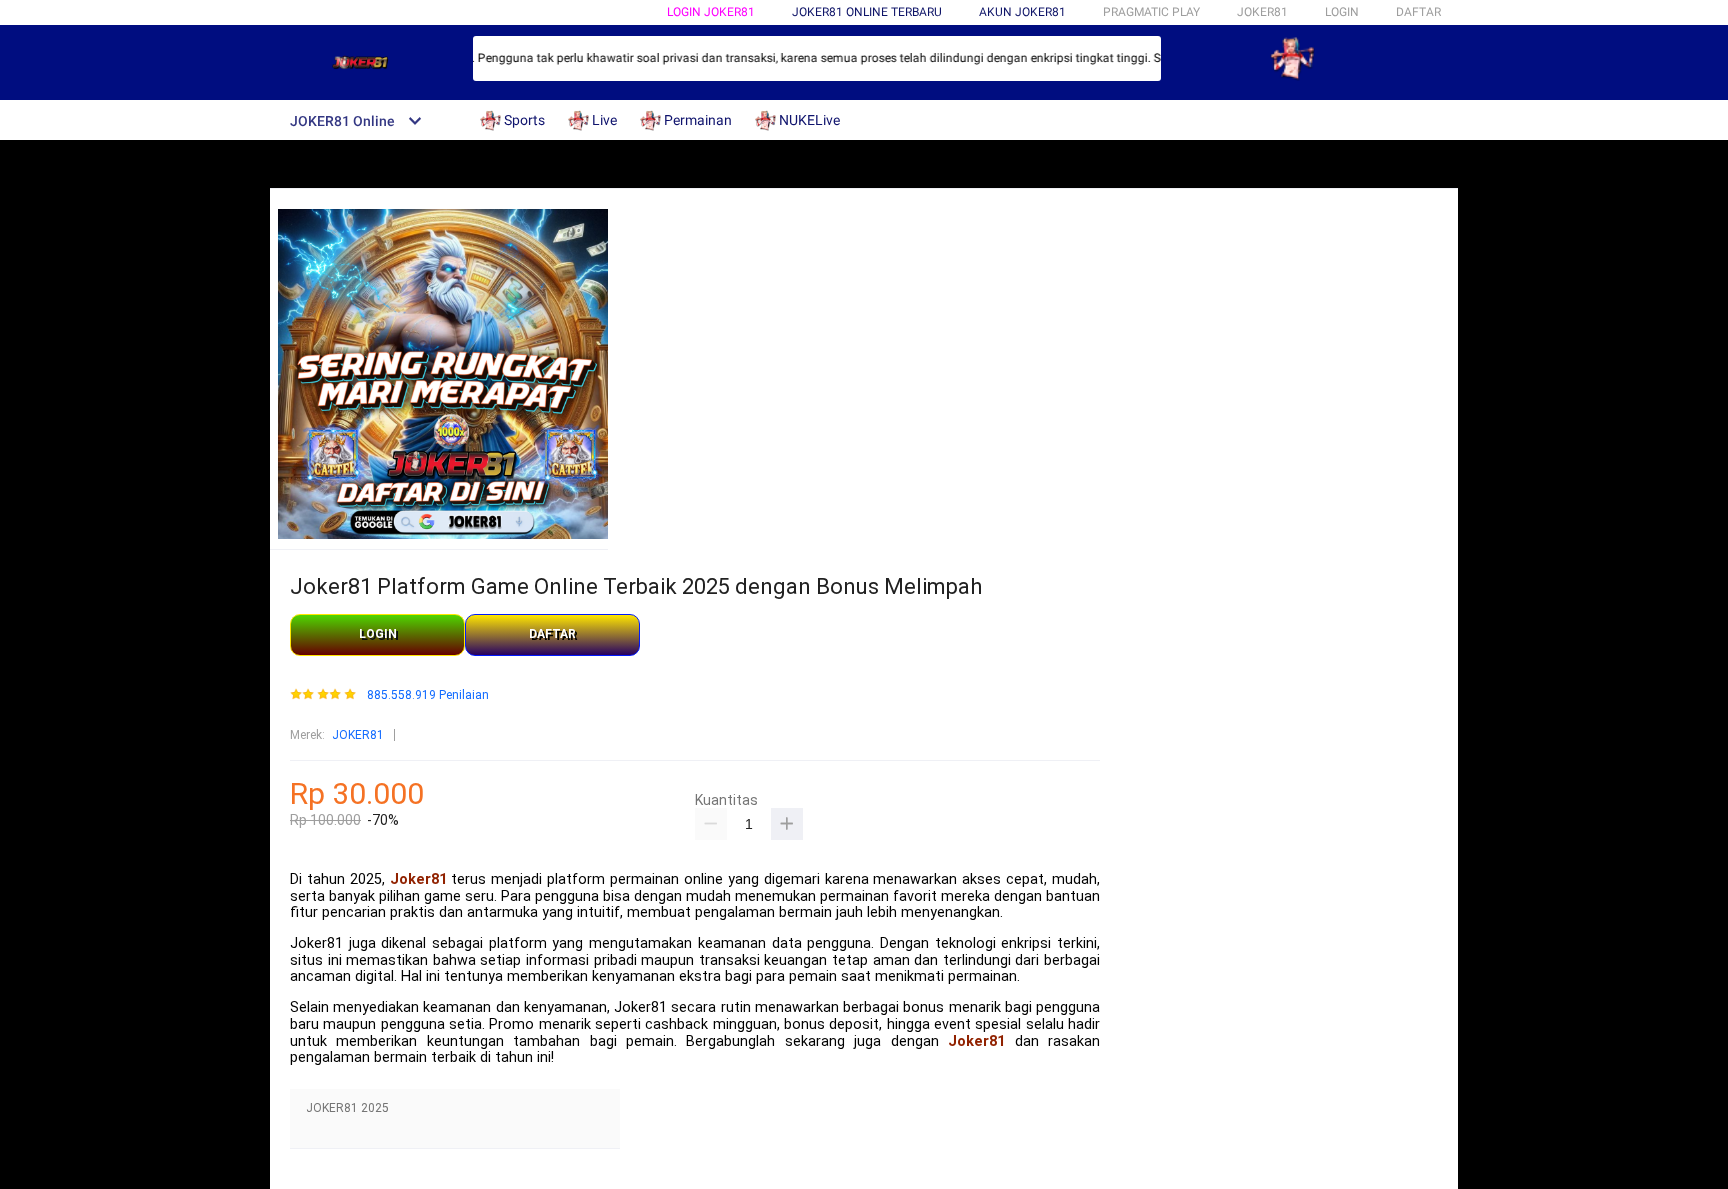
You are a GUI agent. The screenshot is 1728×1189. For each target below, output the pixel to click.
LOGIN (1342, 12)
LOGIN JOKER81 (711, 12)
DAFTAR (1418, 12)
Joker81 (418, 879)
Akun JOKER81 (1022, 12)
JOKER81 (358, 735)
